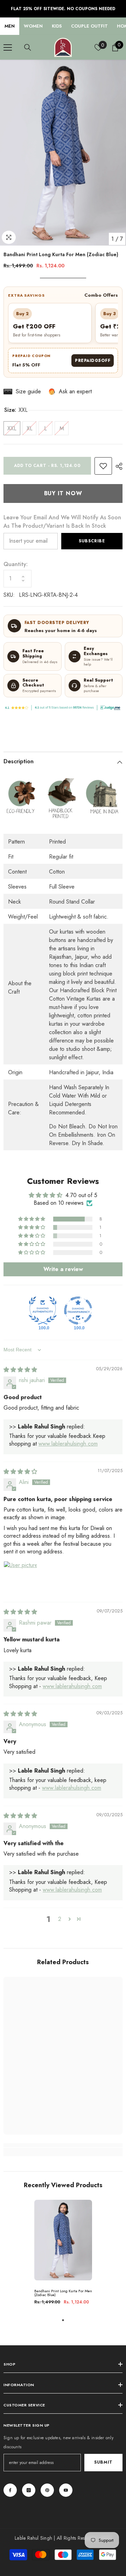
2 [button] (60, 1919)
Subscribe (92, 541)
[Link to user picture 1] (20, 1578)
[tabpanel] (63, 2255)
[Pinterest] (47, 2490)
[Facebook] (10, 2490)
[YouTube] (66, 2490)
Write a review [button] (63, 1269)
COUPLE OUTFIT (89, 26)
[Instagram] (29, 2490)
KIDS (57, 26)
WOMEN (33, 26)
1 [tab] (63, 2320)
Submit (103, 2462)
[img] (20, 1370)
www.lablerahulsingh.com (68, 1444)
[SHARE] (117, 466)
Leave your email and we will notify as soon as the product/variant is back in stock (62, 522)
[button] (32, 1219)
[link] (103, 466)
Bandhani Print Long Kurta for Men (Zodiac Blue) (63, 2293)
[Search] (28, 47)
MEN (10, 26)
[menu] (8, 47)
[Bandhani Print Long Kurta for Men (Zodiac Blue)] (63, 2240)
